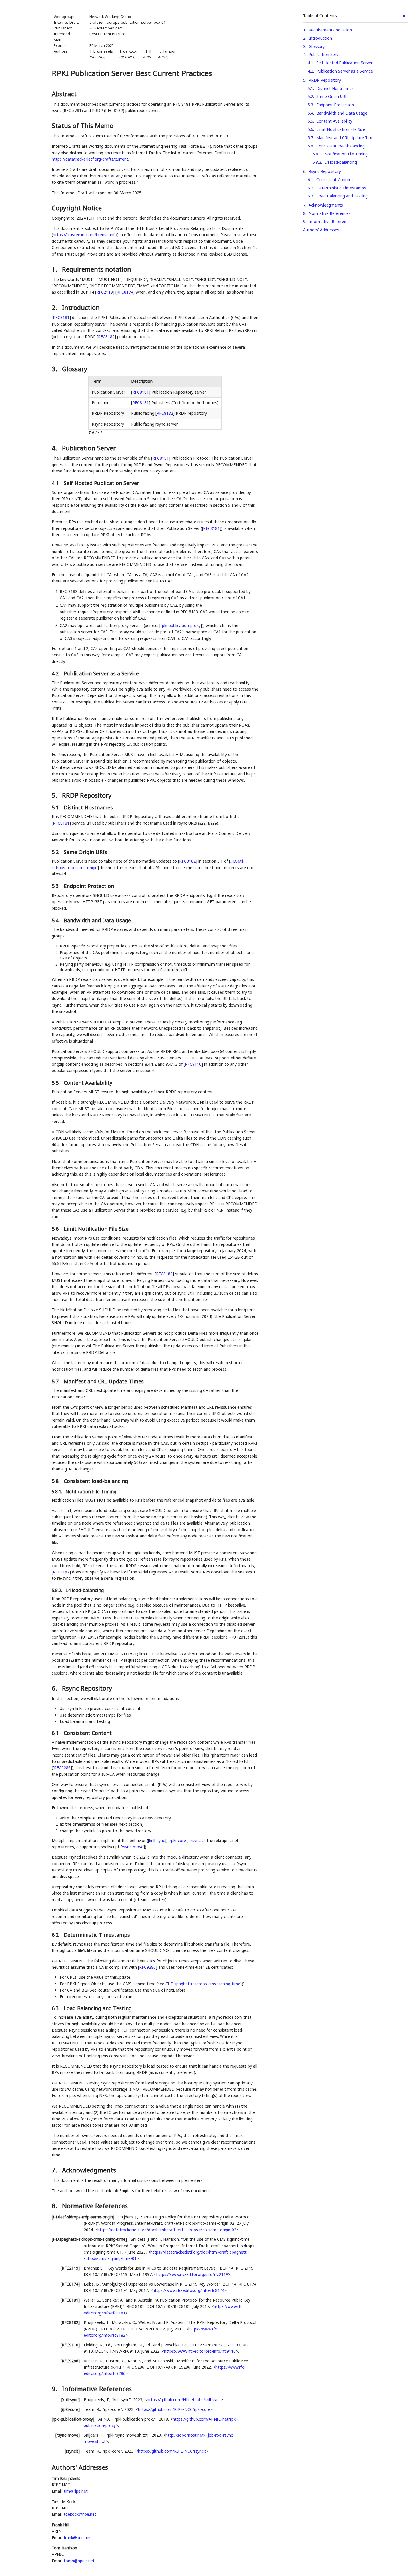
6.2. (56, 1935)
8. (55, 2206)
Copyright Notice (77, 208)
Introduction (320, 38)
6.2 (310, 188)
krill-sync (157, 1840)
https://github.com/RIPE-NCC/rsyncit (172, 2451)
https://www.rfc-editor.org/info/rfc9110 (200, 2351)
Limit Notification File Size (341, 129)
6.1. (56, 1733)
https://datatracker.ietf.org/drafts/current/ (91, 159)
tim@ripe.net (76, 2491)
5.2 (310, 96)
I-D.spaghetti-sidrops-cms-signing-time (204, 1984)
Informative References (331, 221)
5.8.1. (57, 1492)
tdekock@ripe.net (80, 2514)
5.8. (56, 1481)
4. (55, 448)
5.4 (310, 113)
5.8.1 (317, 154)
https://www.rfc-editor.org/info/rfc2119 (192, 2274)
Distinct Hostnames (335, 88)
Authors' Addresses (321, 230)
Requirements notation (330, 30)
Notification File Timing (346, 154)
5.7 (310, 138)
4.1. (56, 483)
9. (55, 2389)
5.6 (310, 129)
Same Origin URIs (332, 96)
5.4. (56, 920)
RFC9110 (193, 1064)
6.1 (310, 180)
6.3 (310, 196)
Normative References (330, 213)
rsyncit (197, 1840)
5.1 (310, 88)
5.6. (56, 1229)
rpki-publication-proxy (181, 625)
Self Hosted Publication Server (344, 63)
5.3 (310, 105)
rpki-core (178, 1840)
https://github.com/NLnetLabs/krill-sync (184, 2400)
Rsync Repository (325, 171)
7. (55, 2170)
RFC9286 (62, 1768)
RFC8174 (125, 292)
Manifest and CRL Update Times (346, 138)
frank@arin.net (77, 2538)
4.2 (310, 71)
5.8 (310, 146)
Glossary (317, 46)
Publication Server (325, 54)
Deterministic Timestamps (341, 188)
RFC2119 (105, 292)
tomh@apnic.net (79, 2561)
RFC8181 (61, 317)
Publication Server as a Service (345, 71)
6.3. (56, 2008)
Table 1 (95, 433)
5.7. (56, 1381)
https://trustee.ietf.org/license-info (85, 235)
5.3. (56, 886)
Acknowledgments (326, 205)
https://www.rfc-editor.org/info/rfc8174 (188, 2290)
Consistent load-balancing (340, 146)
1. (55, 269)
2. (55, 307)
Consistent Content (335, 180)
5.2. (56, 852)
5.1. (56, 807)
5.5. (56, 1083)
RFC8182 (106, 337)
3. (55, 369)
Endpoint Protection (335, 105)
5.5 (310, 121)
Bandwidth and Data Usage (342, 113)
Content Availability (334, 121)
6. (55, 1688)
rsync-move (133, 1847)
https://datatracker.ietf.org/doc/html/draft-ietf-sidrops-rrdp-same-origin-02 (167, 2230)
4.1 (310, 63)
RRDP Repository (325, 80)
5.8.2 (317, 162)
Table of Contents (320, 16)
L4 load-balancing (341, 162)
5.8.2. (57, 1590)
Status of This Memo (83, 125)
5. (55, 795)
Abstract (64, 94)
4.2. (56, 673)
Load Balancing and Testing (342, 196)
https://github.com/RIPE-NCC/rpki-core (174, 2409)
